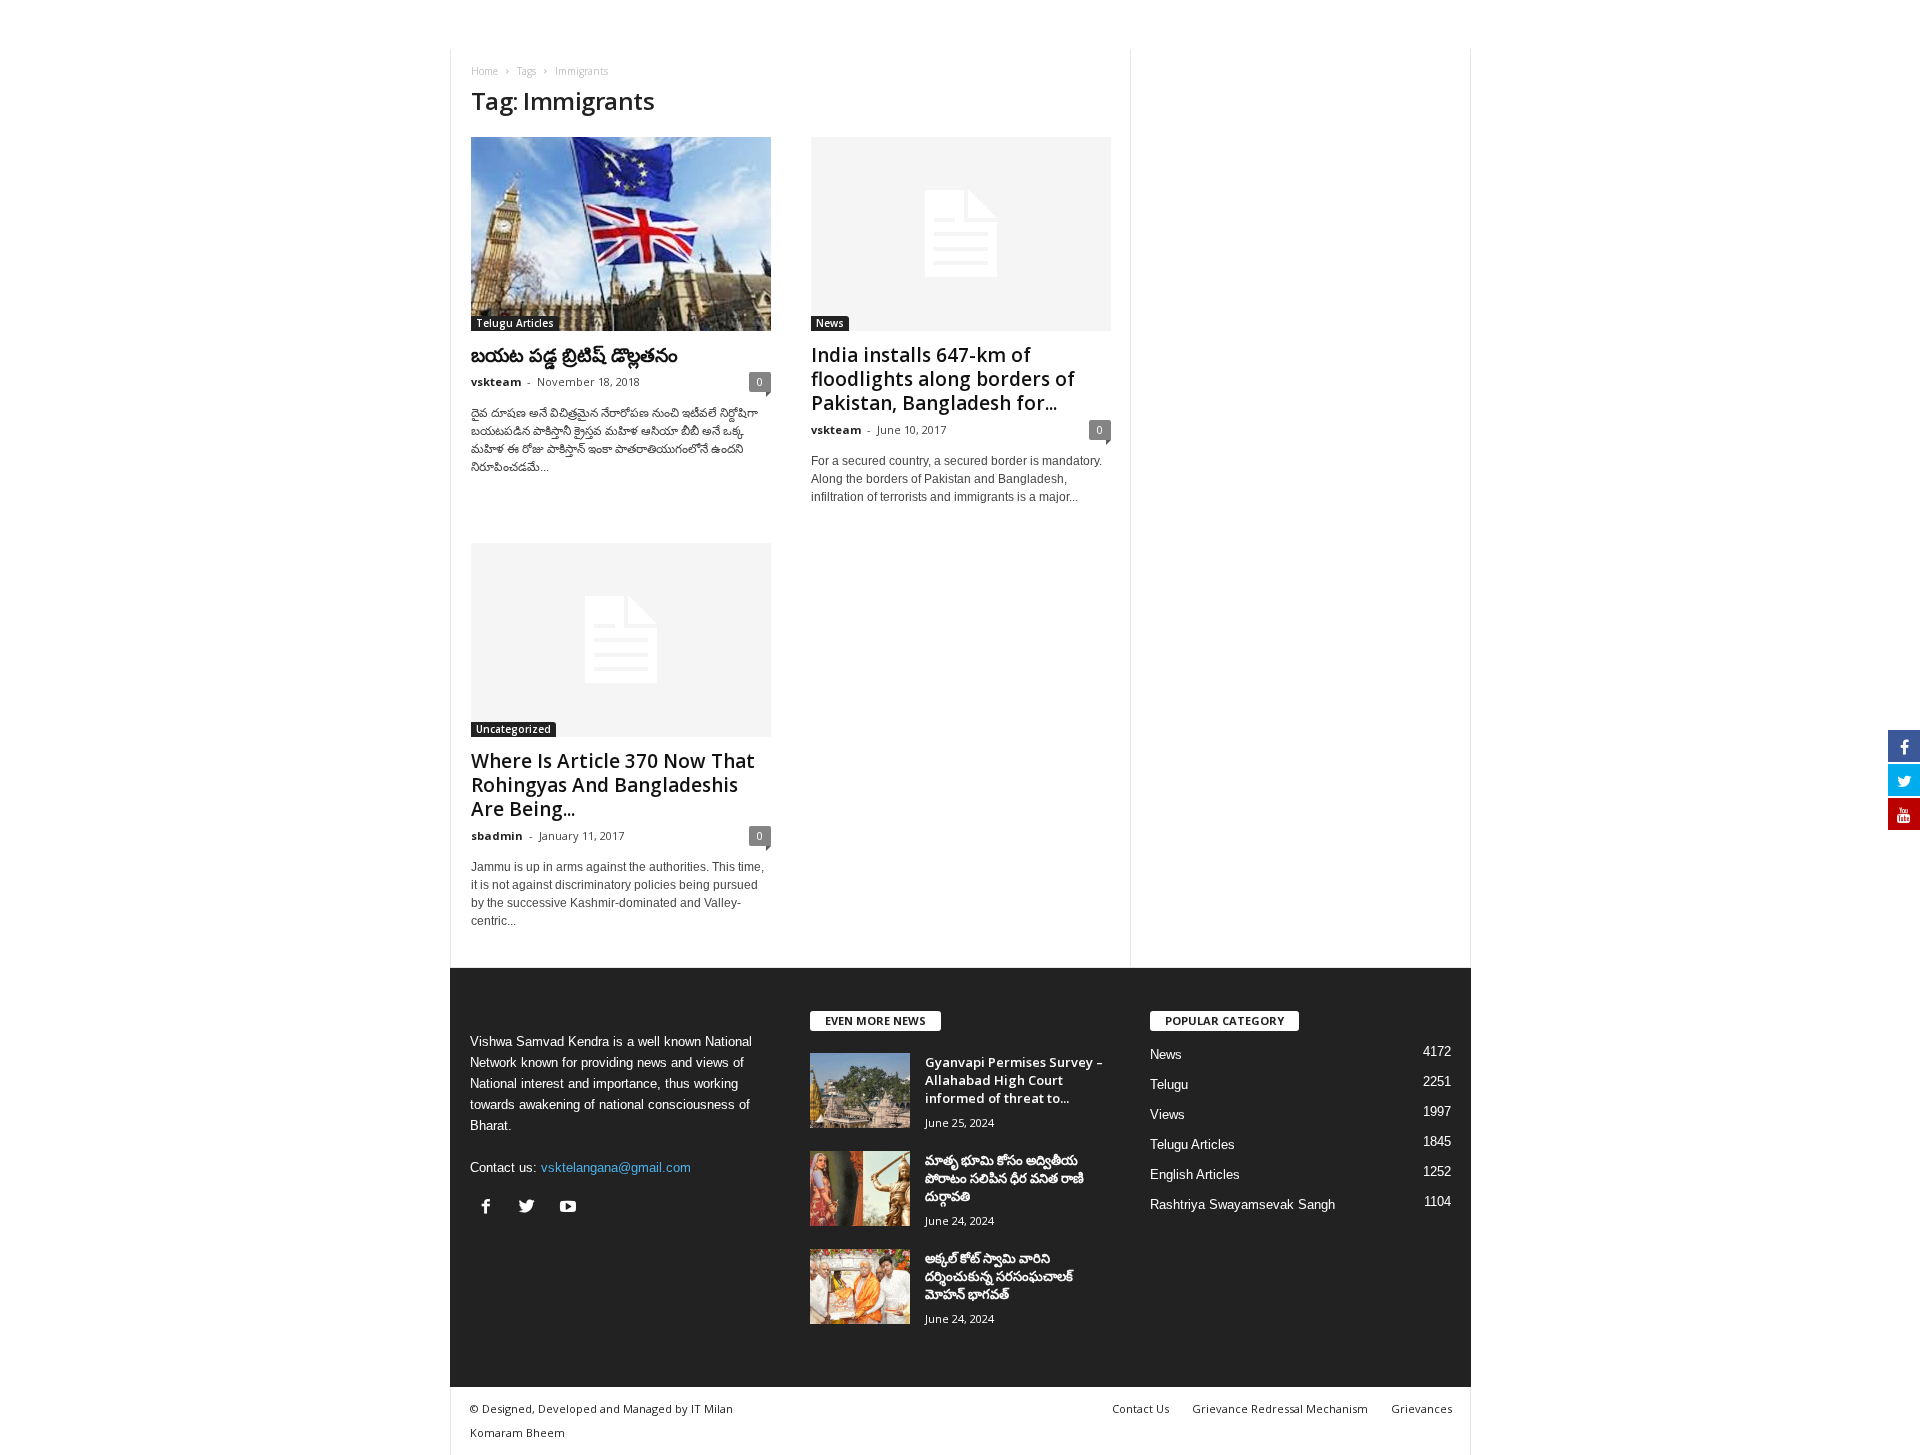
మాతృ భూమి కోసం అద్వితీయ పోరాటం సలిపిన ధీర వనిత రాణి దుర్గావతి (1004, 1178)
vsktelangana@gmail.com (616, 1167)
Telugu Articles (515, 323)
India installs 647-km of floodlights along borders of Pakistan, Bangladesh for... (943, 379)
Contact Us (1140, 1408)
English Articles (1195, 1174)
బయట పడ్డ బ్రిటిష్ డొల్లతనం (574, 355)
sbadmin (497, 835)
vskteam (496, 381)
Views (1167, 1114)
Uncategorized (513, 729)
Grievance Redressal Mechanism (1280, 1408)
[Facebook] (490, 1208)
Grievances (1421, 1408)
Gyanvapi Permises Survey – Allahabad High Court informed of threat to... (1014, 1080)
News (830, 323)
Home (484, 71)
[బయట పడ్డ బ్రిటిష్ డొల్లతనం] (621, 234)
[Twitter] (531, 1208)
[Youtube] (570, 1208)
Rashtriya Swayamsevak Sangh (1242, 1204)
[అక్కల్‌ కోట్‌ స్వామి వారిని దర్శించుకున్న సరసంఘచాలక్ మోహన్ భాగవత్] (860, 1286)
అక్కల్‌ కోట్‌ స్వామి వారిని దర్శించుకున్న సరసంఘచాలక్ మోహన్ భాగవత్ (999, 1276)
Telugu (1169, 1084)
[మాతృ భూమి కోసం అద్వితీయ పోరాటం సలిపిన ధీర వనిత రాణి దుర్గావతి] (860, 1188)
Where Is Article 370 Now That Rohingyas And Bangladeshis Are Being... (613, 785)
